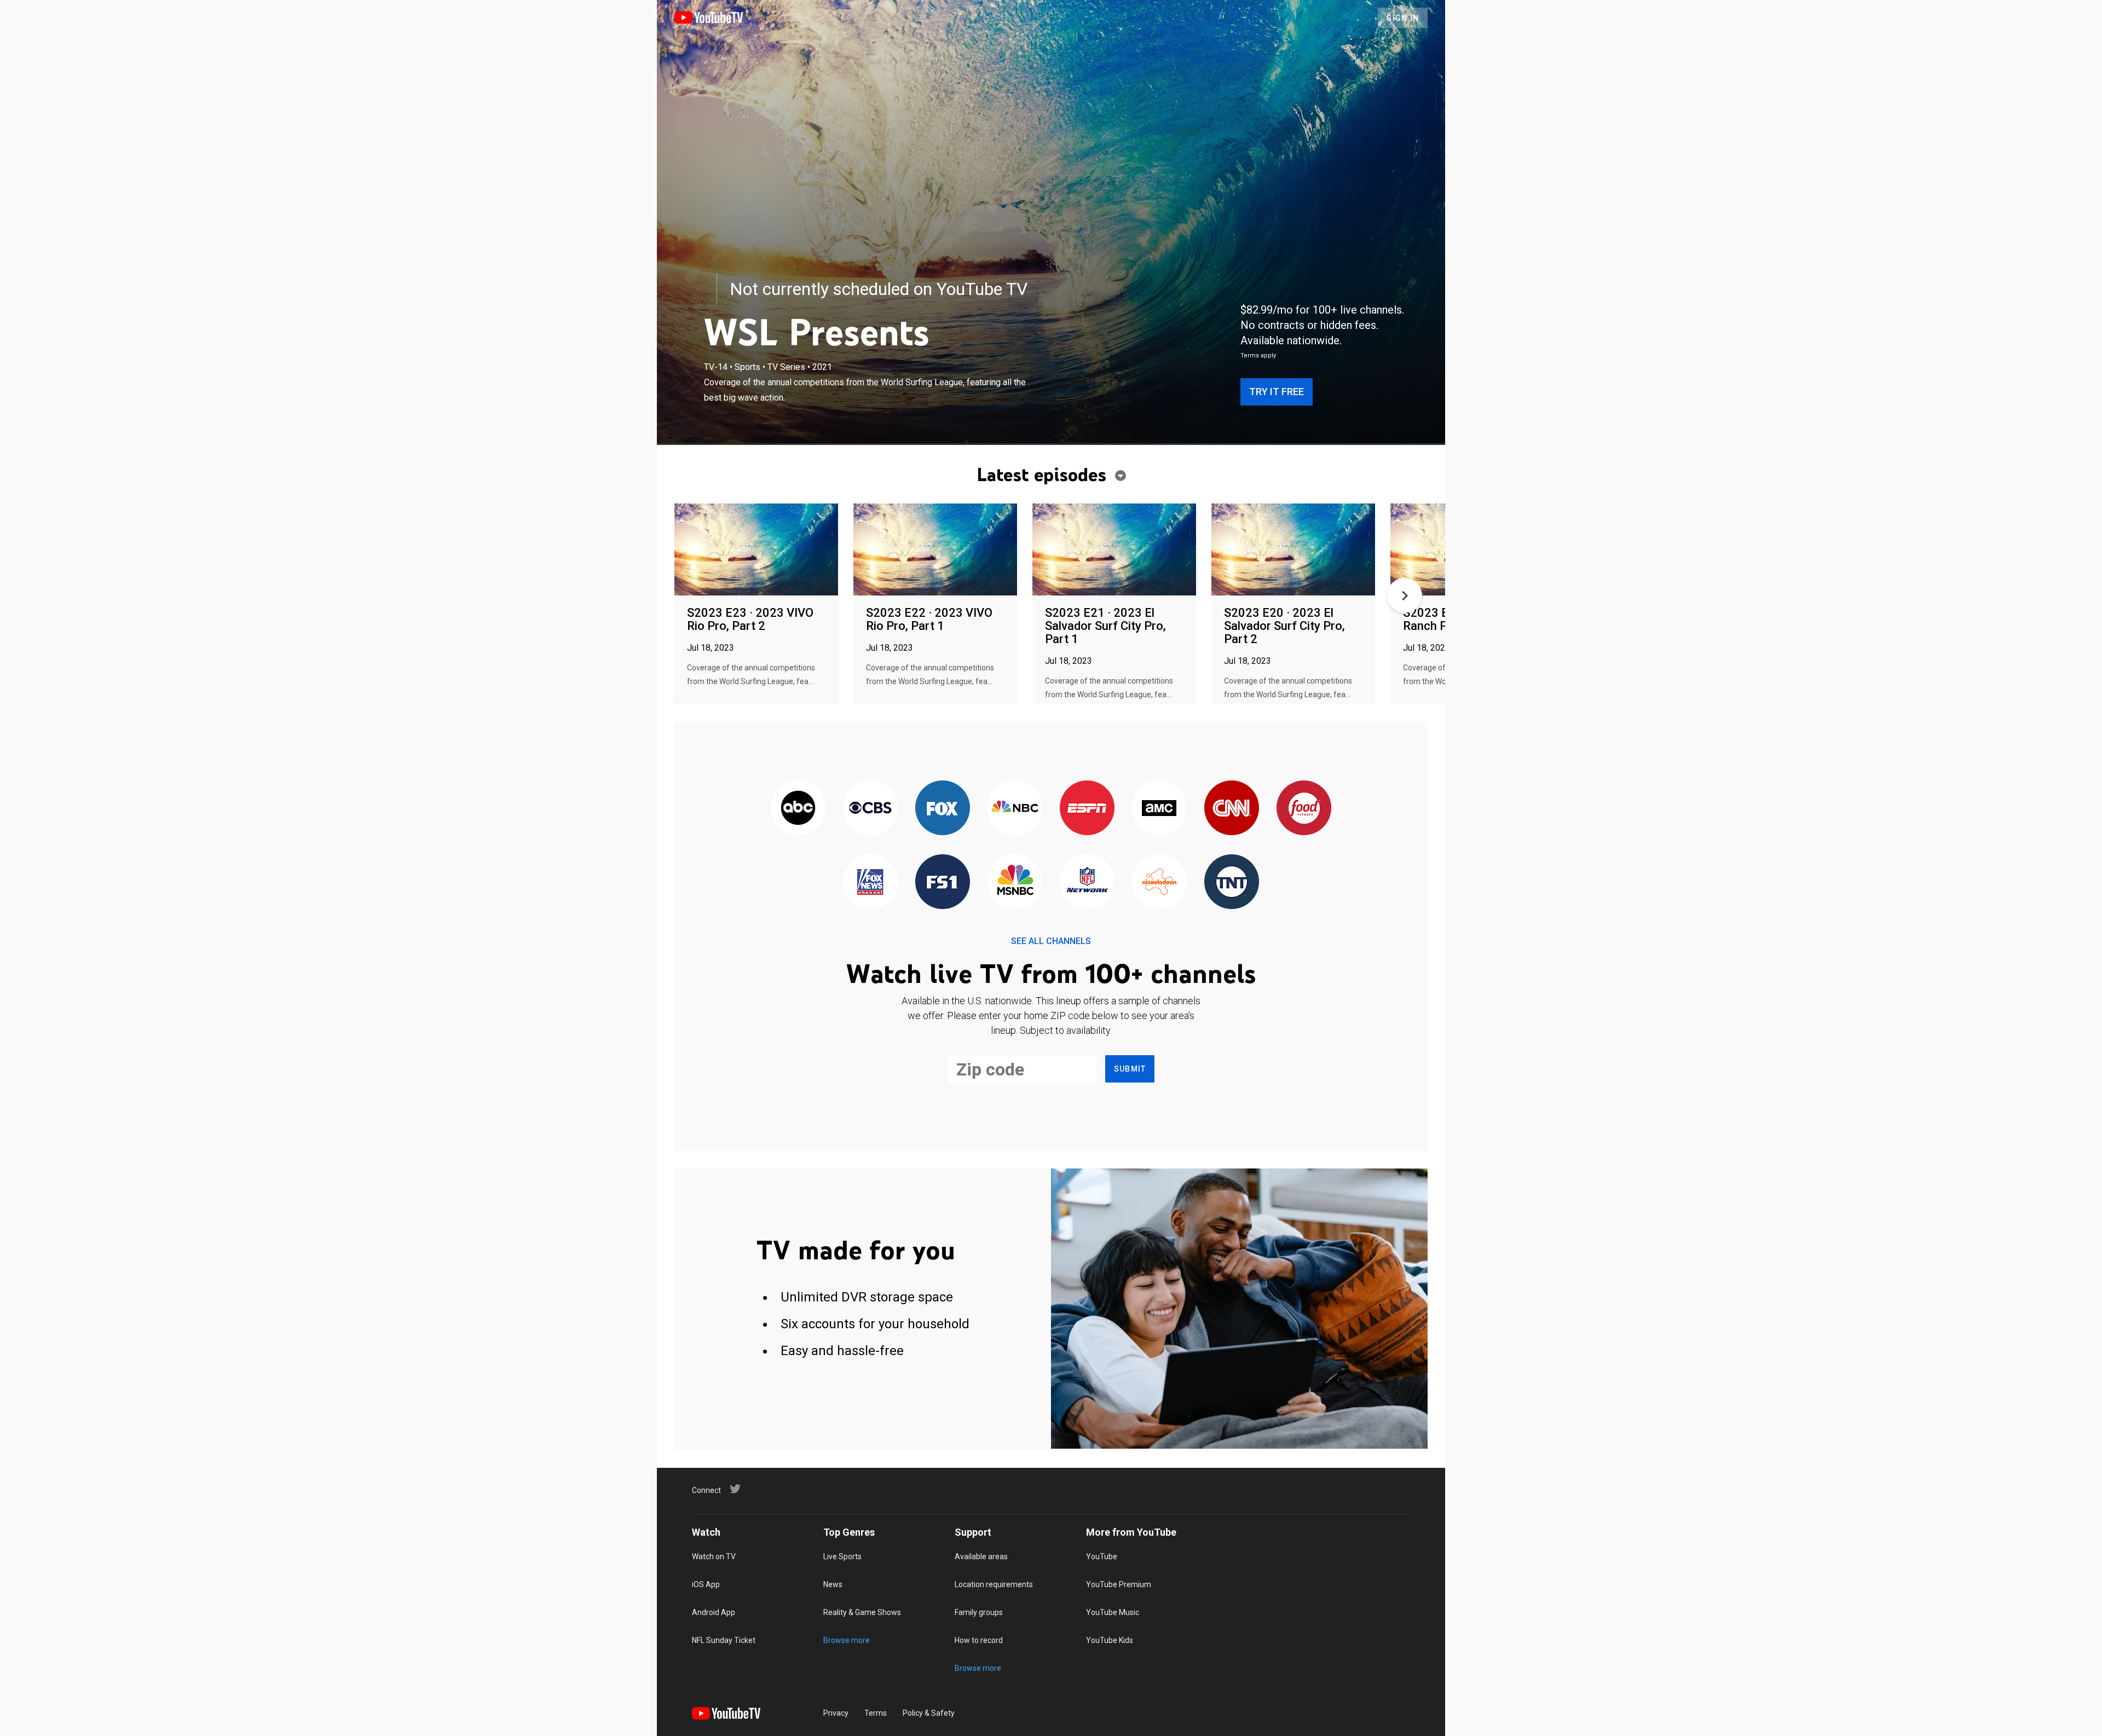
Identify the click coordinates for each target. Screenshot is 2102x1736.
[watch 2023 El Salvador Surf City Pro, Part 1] (1114, 550)
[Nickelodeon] (1159, 883)
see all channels (1051, 941)
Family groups (979, 1612)
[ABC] (798, 809)
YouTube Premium (1119, 1584)
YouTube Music (1113, 1612)
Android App (714, 1612)
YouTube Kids (1110, 1640)
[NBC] (1015, 809)
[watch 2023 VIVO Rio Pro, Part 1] (935, 550)
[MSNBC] (1015, 883)
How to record (979, 1640)
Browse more (847, 1640)
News (833, 1584)
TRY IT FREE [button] (1277, 392)
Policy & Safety (929, 1713)
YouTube (1102, 1556)
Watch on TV (714, 1556)
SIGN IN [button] (1403, 18)
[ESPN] (1087, 809)
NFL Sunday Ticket (724, 1640)
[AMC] (1159, 809)
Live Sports (842, 1556)
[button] (1405, 595)
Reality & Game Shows (862, 1612)
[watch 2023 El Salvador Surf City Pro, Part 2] (1293, 550)
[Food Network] (1304, 809)
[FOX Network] (943, 809)
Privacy (836, 1713)
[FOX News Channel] (870, 883)
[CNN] (1232, 809)
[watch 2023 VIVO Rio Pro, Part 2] (756, 550)
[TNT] (1232, 883)
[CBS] (870, 809)
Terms (876, 1713)
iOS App (706, 1584)
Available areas (981, 1556)
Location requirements (994, 1584)
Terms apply (1258, 355)
